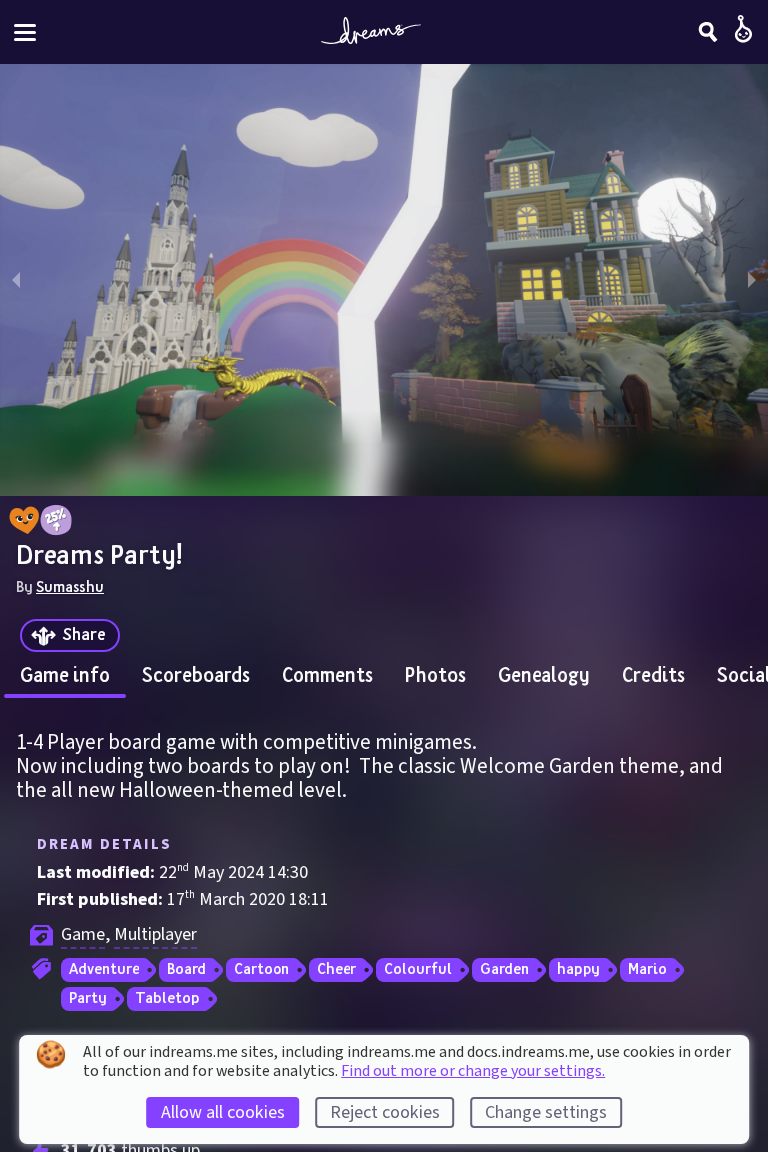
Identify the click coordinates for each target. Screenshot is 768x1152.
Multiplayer (155, 934)
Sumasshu (70, 586)
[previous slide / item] (16, 280)
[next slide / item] (752, 280)
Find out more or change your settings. (473, 1071)
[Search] (708, 32)
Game (83, 934)
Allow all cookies (223, 1112)
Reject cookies (385, 1112)
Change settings (546, 1112)
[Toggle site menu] (25, 32)
